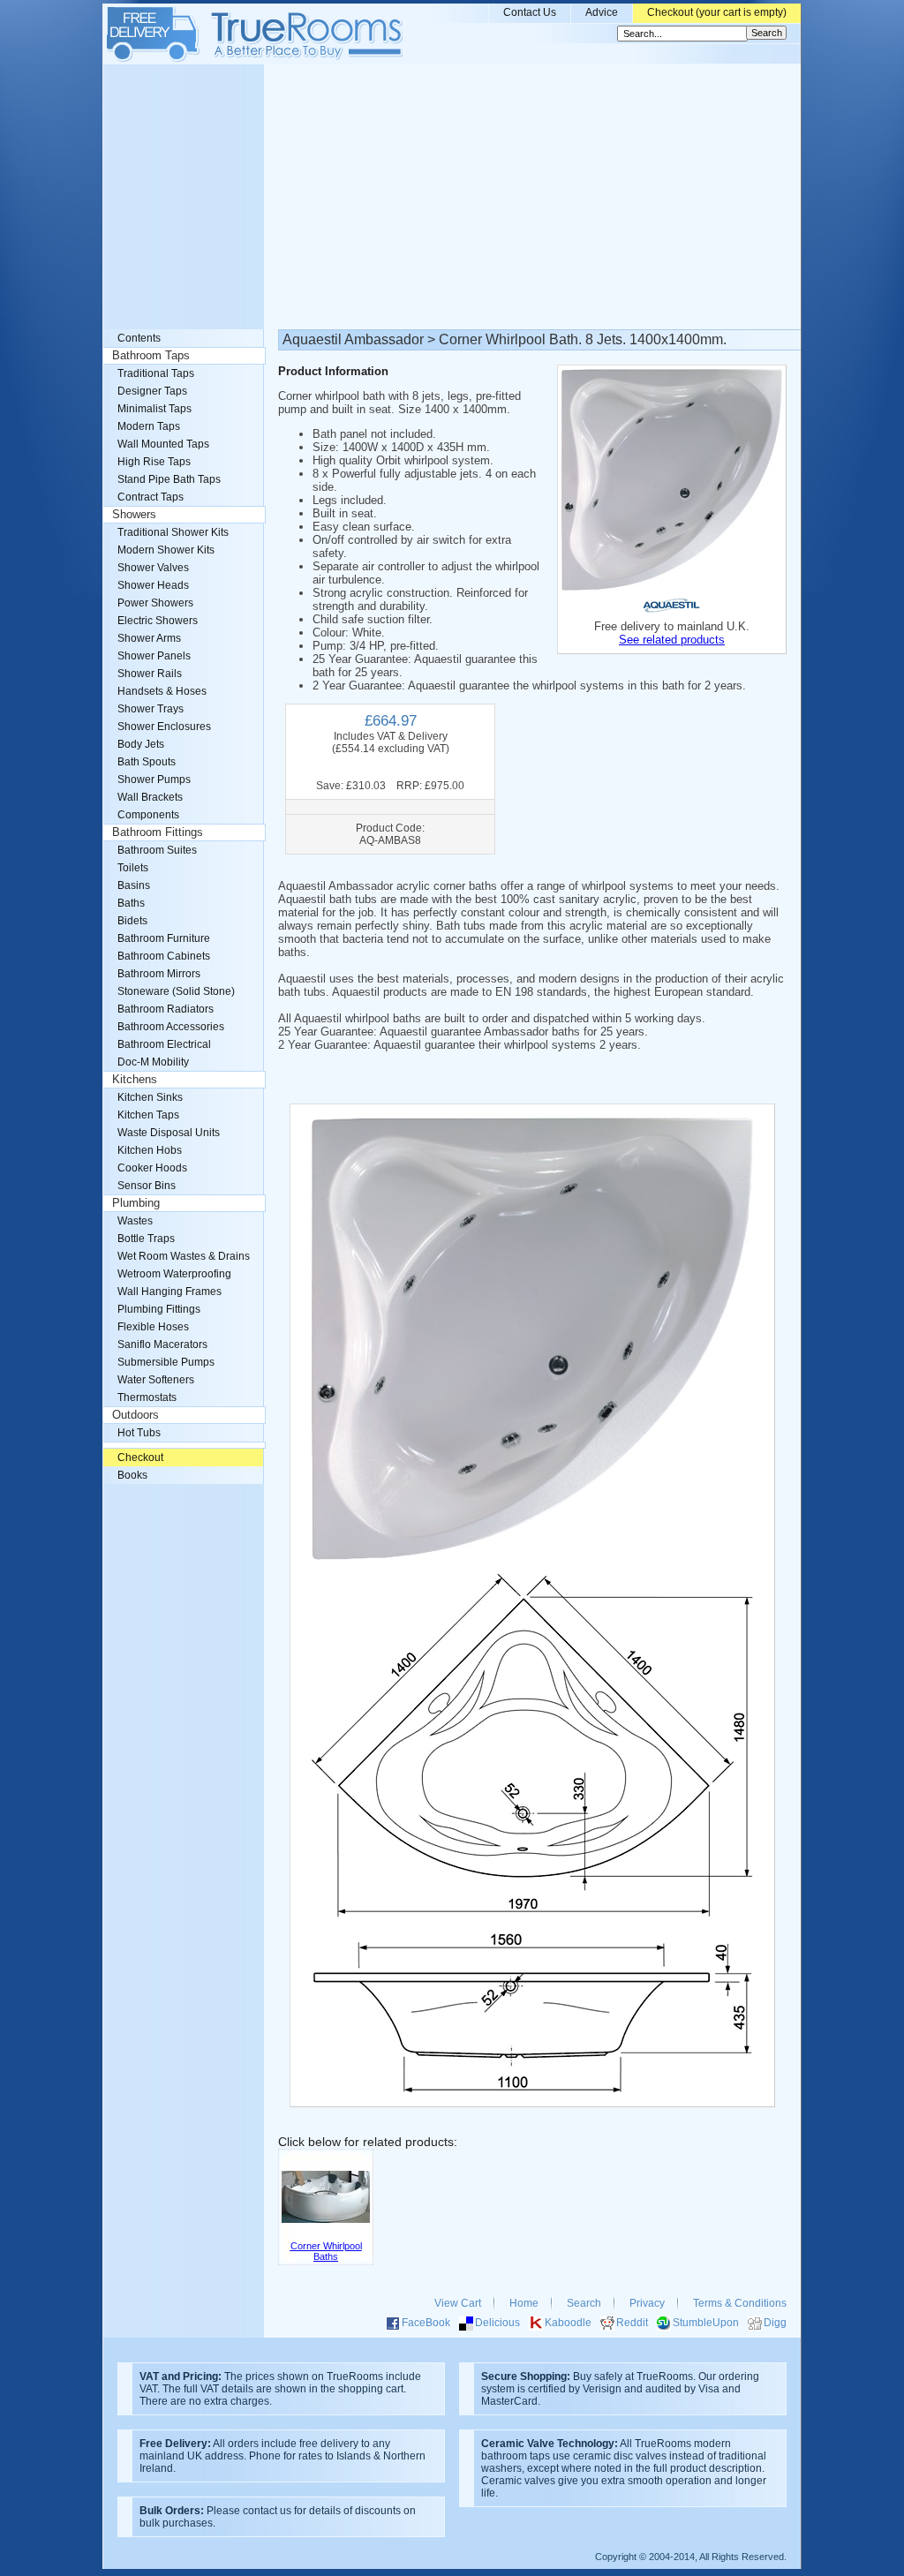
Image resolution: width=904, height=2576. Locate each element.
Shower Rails (150, 674)
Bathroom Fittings (158, 832)
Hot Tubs (139, 1433)
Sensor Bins (147, 1186)
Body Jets (141, 744)
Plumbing (136, 1203)
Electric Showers (158, 621)
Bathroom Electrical (164, 1044)
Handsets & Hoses (162, 691)
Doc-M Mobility (153, 1062)
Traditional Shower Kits (173, 532)
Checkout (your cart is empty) (717, 12)
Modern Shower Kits (166, 550)
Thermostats (147, 1397)
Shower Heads (153, 585)
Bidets (132, 921)
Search (584, 2303)
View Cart (458, 2303)
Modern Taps (149, 426)
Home (524, 2303)
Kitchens (135, 1080)
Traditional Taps (156, 373)
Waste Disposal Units (169, 1133)
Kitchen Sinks (150, 1097)
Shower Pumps (154, 780)
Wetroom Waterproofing (174, 1274)
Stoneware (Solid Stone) (176, 991)
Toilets (133, 868)
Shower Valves (153, 568)
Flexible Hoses (153, 1327)
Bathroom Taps (151, 356)
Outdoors (136, 1415)
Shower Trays (151, 709)
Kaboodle (568, 2323)
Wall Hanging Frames (169, 1292)
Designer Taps (152, 391)
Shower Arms (149, 638)
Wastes (135, 1221)
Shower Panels (154, 656)
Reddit (632, 2323)
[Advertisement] (452, 197)
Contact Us (530, 12)
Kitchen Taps (148, 1115)
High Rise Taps (154, 462)
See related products (672, 640)
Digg (775, 2323)
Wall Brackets (150, 797)
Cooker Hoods (152, 1168)
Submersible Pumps (166, 1362)
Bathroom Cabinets (164, 956)
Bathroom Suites (157, 850)
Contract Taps (151, 497)
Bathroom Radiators (166, 1009)
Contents (139, 338)
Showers (134, 515)
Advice (602, 12)
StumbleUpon (706, 2323)
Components (148, 815)
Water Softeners (156, 1380)
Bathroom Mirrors (159, 974)
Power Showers (155, 603)
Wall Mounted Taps (163, 444)
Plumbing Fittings (159, 1309)
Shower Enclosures (164, 727)
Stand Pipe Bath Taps (169, 479)
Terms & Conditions (740, 2303)
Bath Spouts (147, 762)
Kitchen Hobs (150, 1150)
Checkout (140, 1457)
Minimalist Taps (154, 409)
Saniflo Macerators (162, 1344)
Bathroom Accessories (171, 1027)
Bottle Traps (146, 1239)
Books (132, 1475)
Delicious (497, 2323)
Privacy (647, 2303)
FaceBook (426, 2323)
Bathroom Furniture (164, 938)
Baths (131, 903)
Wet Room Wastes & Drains (184, 1256)
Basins (134, 885)
